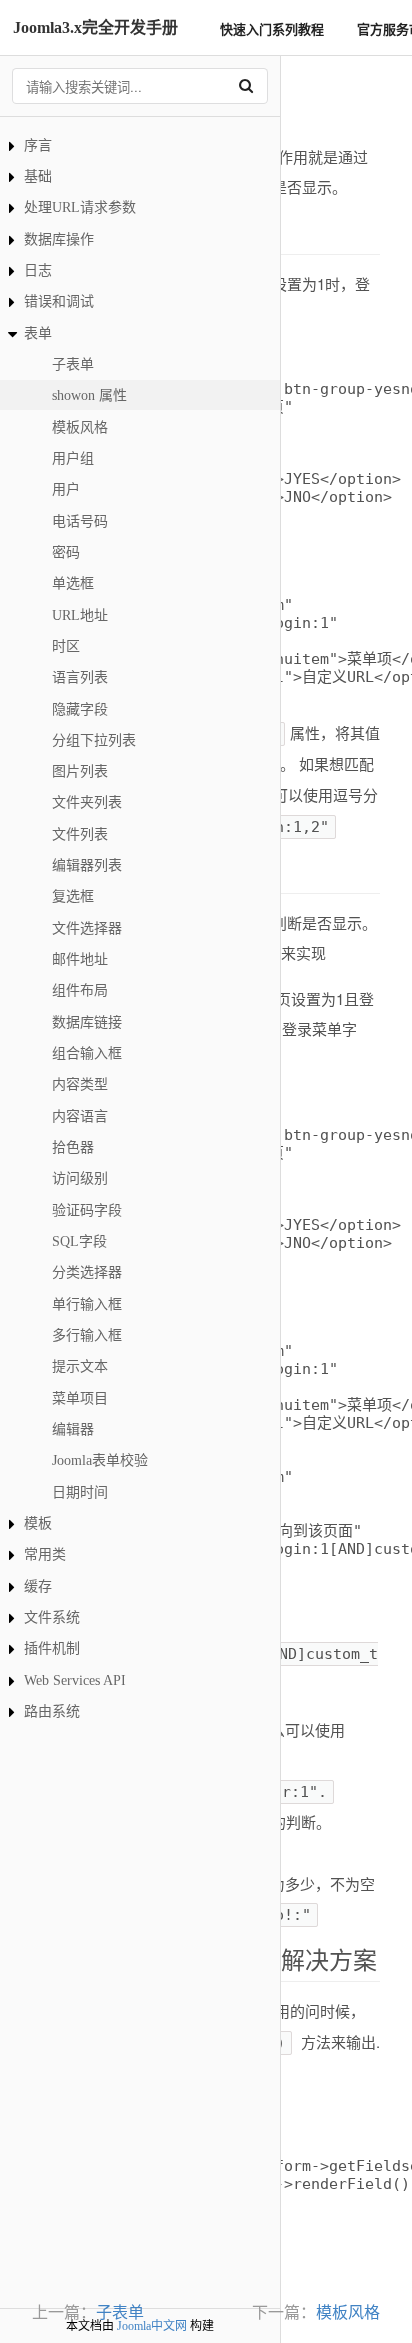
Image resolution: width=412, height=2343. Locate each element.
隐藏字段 (80, 709)
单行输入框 (87, 1304)
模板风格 (80, 427)
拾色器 (73, 1147)
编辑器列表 (87, 865)
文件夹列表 (87, 802)
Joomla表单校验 (100, 1460)
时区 (66, 646)
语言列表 (80, 677)
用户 (66, 489)
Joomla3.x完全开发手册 (95, 27)
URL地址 (80, 615)
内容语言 (80, 1116)
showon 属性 (89, 395)
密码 (66, 552)
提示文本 (80, 1366)
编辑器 (73, 1429)
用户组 (73, 458)
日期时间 (80, 1492)
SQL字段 (79, 1241)
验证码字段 (87, 1210)
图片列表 (80, 771)
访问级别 (80, 1178)
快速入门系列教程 (272, 28)
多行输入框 (87, 1335)
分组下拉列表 (94, 740)
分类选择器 (87, 1272)
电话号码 (80, 521)
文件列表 (80, 834)
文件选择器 (87, 928)
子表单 (73, 364)
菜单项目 (80, 1398)
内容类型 (80, 1084)
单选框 (73, 583)
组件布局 (80, 990)
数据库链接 (87, 1022)
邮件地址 (80, 959)
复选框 (73, 896)
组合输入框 (87, 1053)
